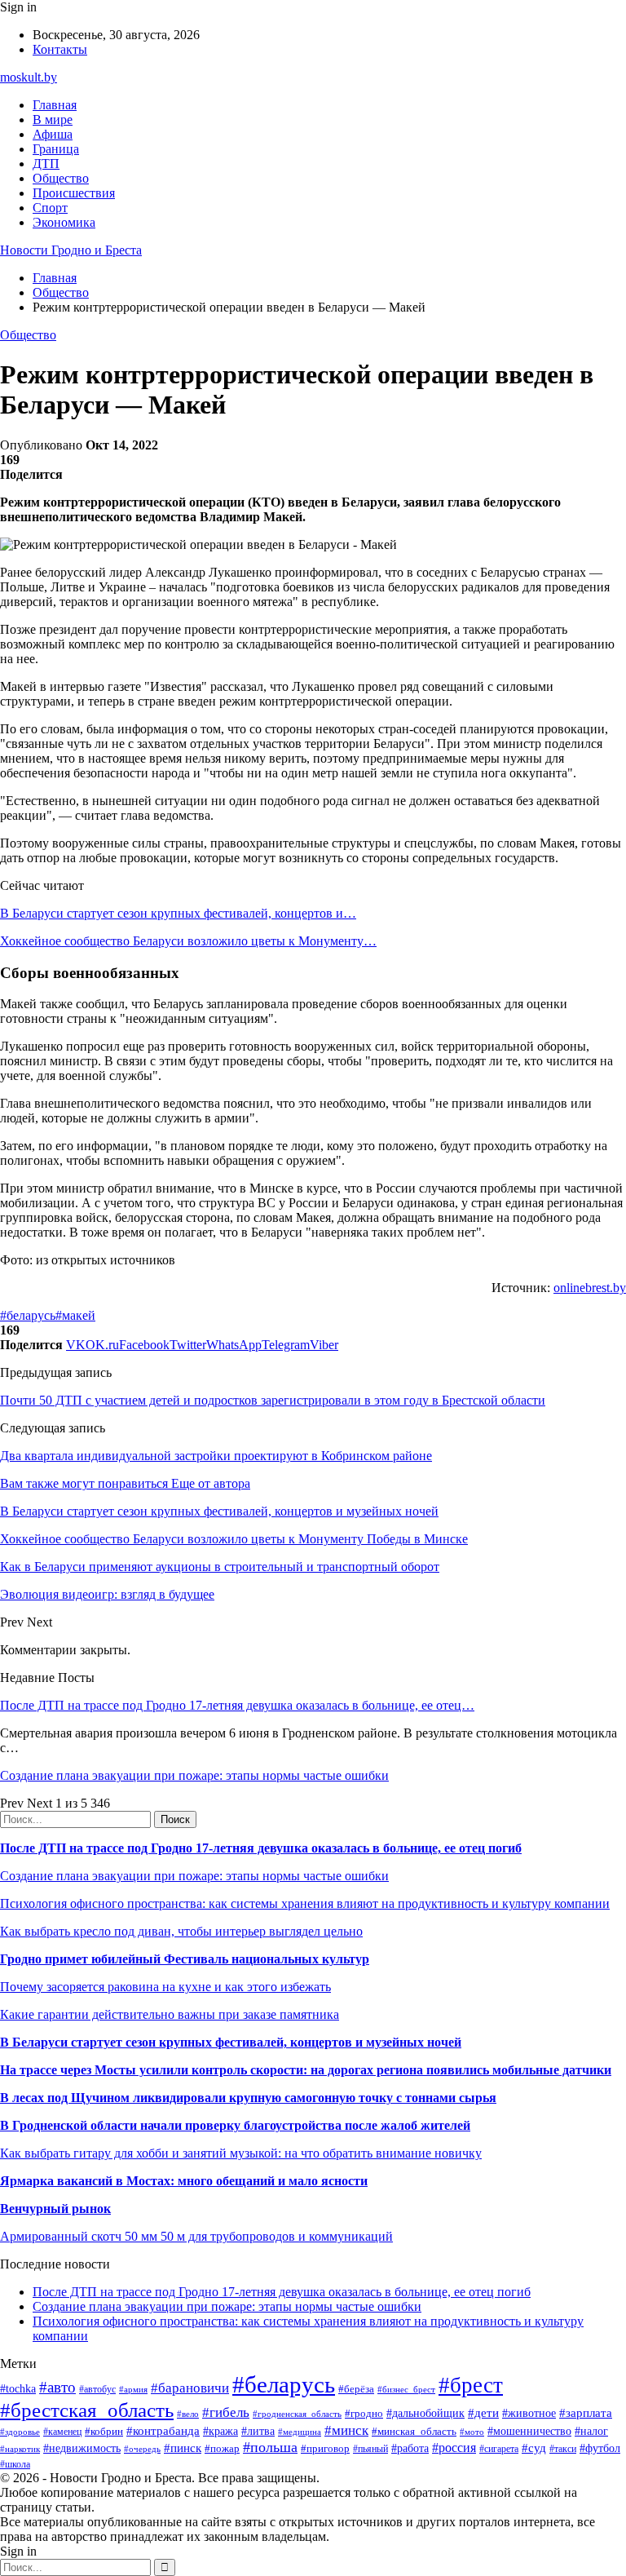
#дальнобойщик (425, 2413)
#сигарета (499, 2449)
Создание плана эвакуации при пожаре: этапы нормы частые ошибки (194, 1775)
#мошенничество (529, 2431)
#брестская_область (87, 2410)
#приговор (325, 2448)
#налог (591, 2431)
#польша (270, 2447)
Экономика (64, 222)
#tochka (18, 2388)
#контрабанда (163, 2431)
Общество (61, 178)
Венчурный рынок (55, 2209)
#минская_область (414, 2431)
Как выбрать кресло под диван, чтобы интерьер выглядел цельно (181, 1931)
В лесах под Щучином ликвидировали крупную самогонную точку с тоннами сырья (248, 2098)
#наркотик (20, 2449)
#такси (563, 2449)
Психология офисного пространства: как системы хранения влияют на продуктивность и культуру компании (305, 1903)
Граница (56, 149)
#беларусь (28, 1315)
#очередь (142, 2449)
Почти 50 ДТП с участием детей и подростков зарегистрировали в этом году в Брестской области (273, 1400)
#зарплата (586, 2412)
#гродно (364, 2414)
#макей (75, 1315)
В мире (53, 120)
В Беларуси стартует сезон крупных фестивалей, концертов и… (178, 913)
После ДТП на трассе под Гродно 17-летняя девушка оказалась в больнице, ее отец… (237, 1705)
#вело (188, 2414)
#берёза (356, 2389)
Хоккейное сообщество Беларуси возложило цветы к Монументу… (188, 941)
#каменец (62, 2432)
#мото (472, 2432)
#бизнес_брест (406, 2389)
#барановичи (190, 2388)
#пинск (183, 2448)
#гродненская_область (297, 2414)
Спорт (50, 208)
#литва (258, 2431)
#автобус (97, 2390)
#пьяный (370, 2449)
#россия (454, 2448)
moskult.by (29, 77)
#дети (483, 2412)
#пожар (222, 2448)
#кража (220, 2431)
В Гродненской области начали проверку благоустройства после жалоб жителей (235, 2125)
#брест (471, 2385)
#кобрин (104, 2431)
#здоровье (20, 2432)
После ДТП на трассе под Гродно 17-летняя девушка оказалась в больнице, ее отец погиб (261, 1848)
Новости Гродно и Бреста (71, 250)
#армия (133, 2390)
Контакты (60, 49)
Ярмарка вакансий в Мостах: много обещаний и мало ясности (184, 2181)
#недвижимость (82, 2448)
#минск (346, 2430)
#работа (410, 2448)
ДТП (46, 164)
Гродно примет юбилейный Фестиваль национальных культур (185, 1959)
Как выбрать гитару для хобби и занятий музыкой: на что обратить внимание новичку (241, 2153)
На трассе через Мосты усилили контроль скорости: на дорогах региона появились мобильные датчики (306, 2070)
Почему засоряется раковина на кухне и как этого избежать (165, 1987)
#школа (15, 2464)
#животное (529, 2413)
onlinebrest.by (590, 1288)
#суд (534, 2448)
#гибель (226, 2412)
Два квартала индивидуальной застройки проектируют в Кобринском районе (216, 1456)
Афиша (53, 134)
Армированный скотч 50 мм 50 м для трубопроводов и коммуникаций (196, 2236)
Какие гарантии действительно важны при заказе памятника (170, 2014)
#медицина (300, 2432)
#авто (57, 2387)
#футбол (600, 2448)
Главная (55, 105)
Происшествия (74, 193)
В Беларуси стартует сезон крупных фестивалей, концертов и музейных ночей (231, 2042)
